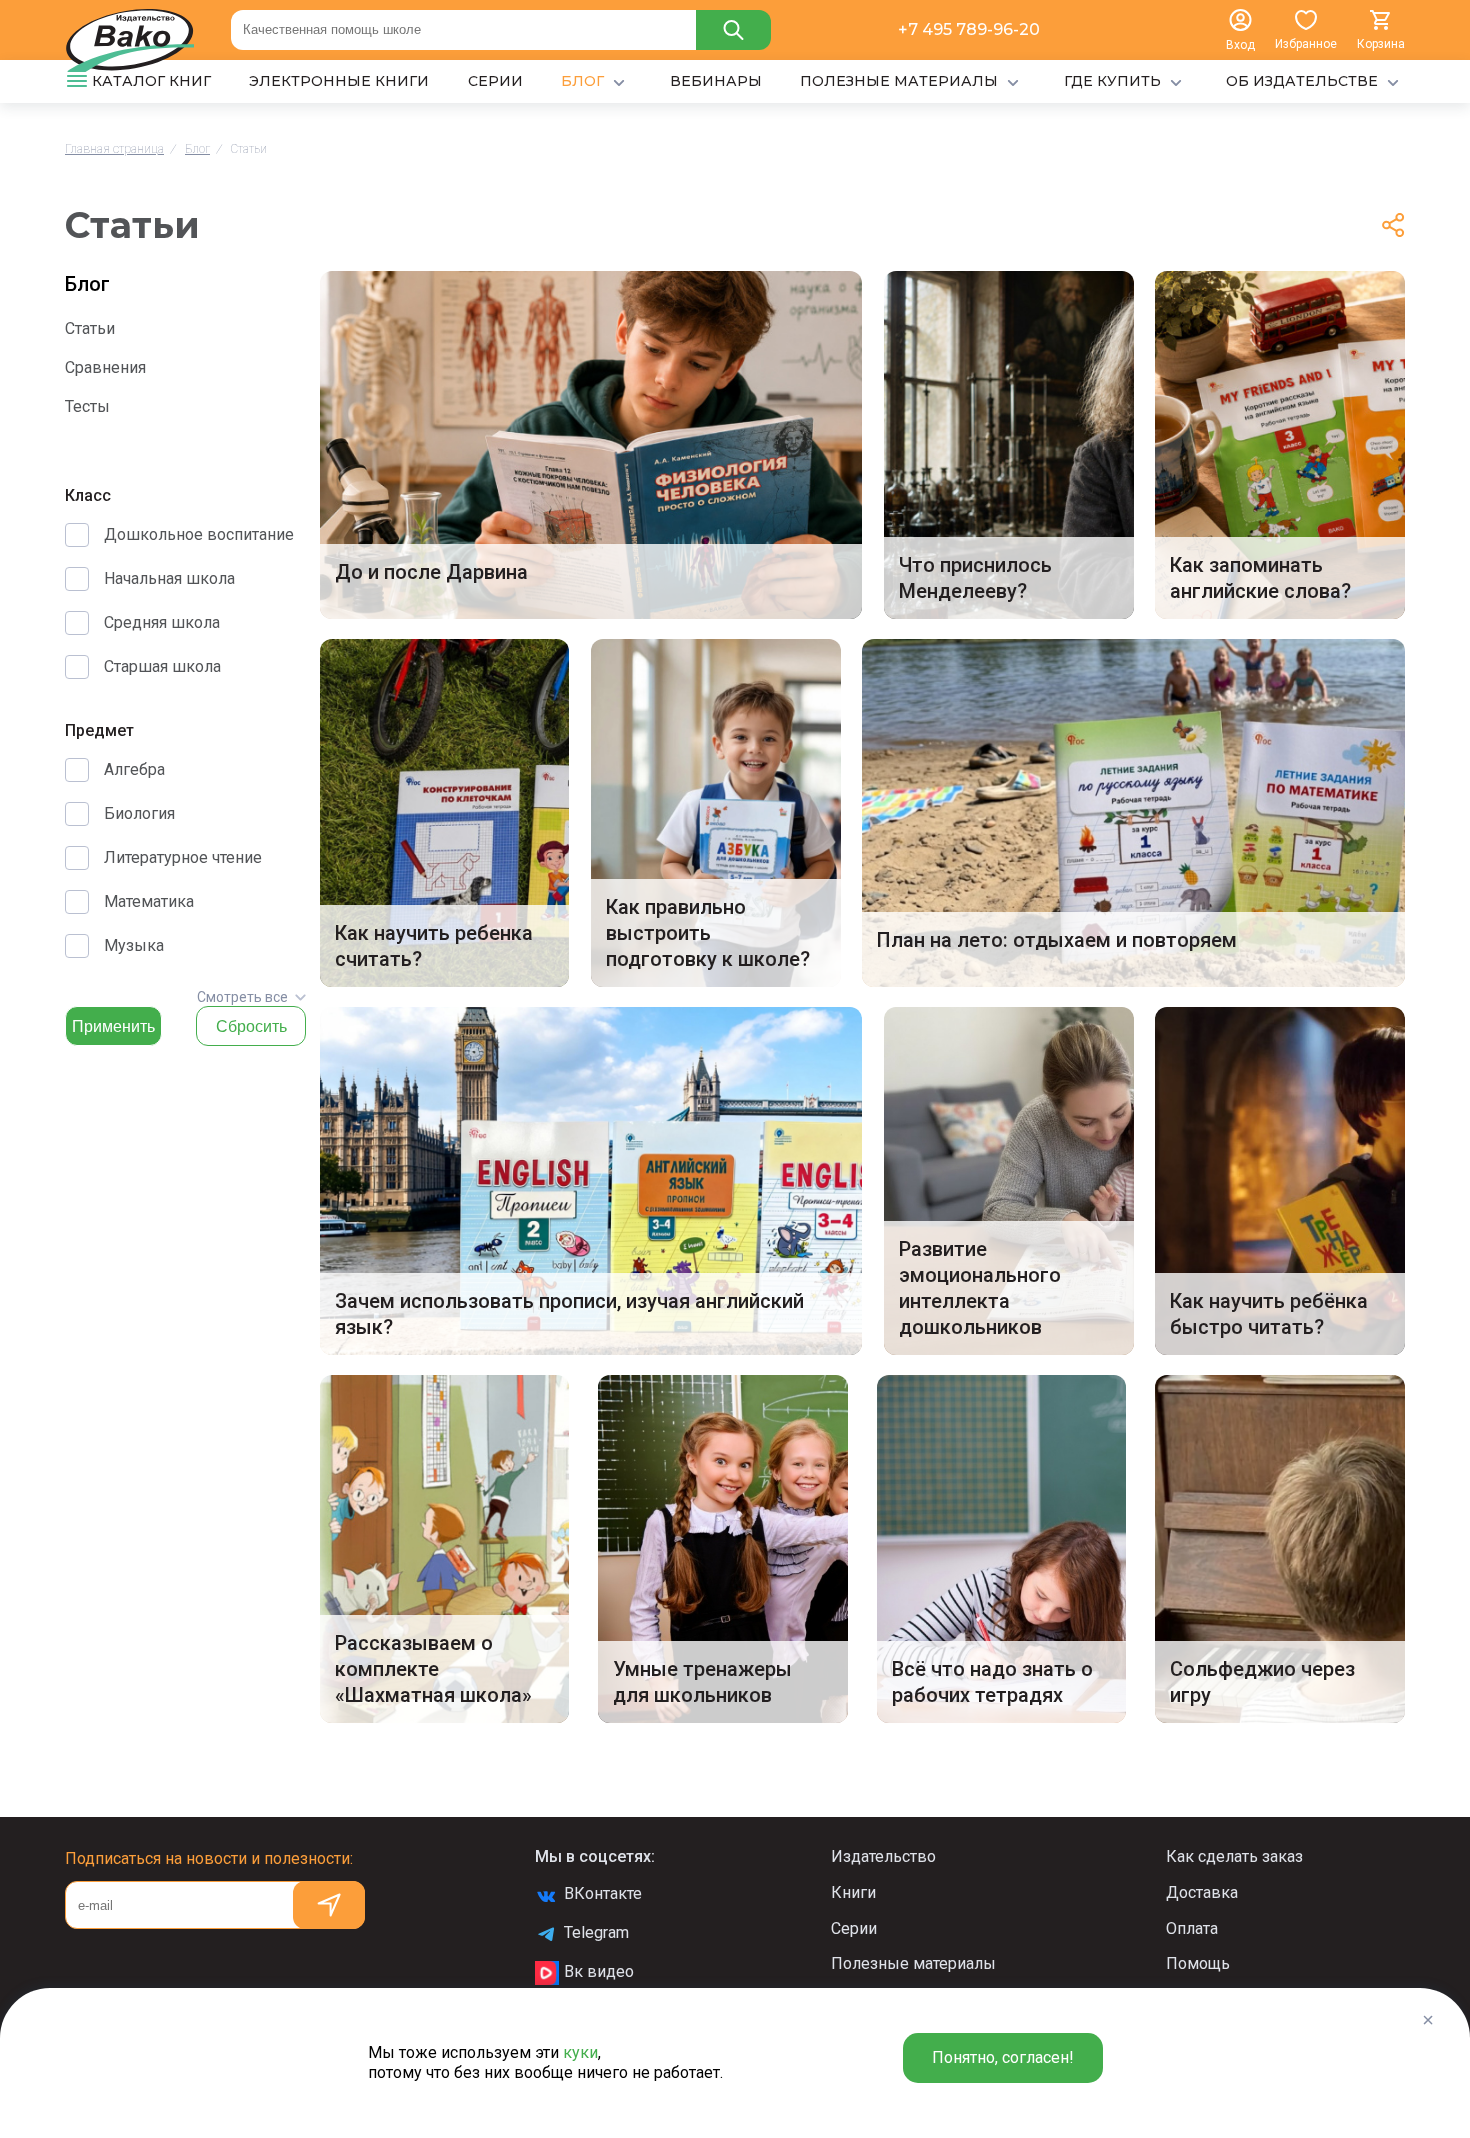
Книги (853, 1892)
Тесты (87, 406)
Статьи (90, 328)
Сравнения (105, 367)
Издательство (883, 1856)
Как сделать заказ (1234, 1856)
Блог (87, 284)
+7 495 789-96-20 (969, 29)
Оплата (1192, 1928)
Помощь (1198, 1963)
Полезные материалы (913, 1963)
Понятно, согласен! (1003, 2057)
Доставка (1202, 1892)
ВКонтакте (603, 1893)
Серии (854, 1928)
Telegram (596, 1932)
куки (580, 2052)
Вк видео (599, 1971)
